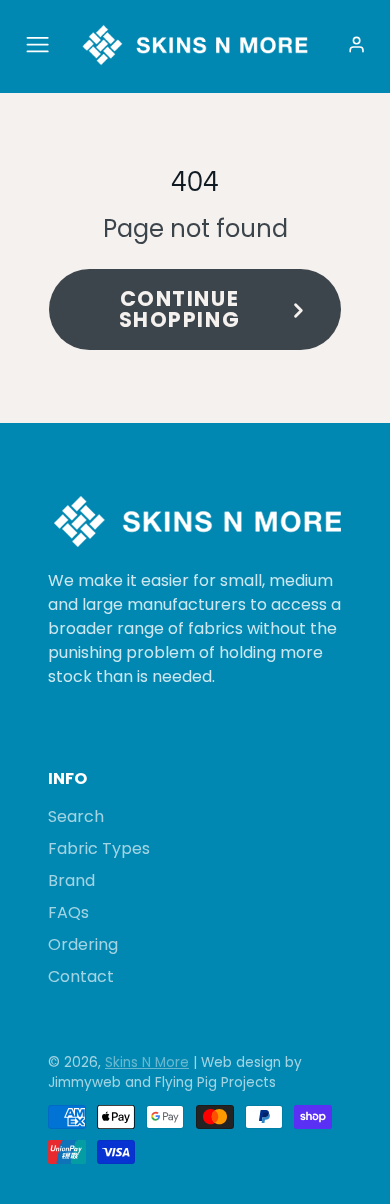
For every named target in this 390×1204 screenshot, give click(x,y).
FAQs (68, 912)
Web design (241, 1062)
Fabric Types (99, 848)
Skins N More (147, 1062)
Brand (71, 880)
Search (76, 816)
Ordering (83, 944)
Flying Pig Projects (215, 1082)
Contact (81, 976)
